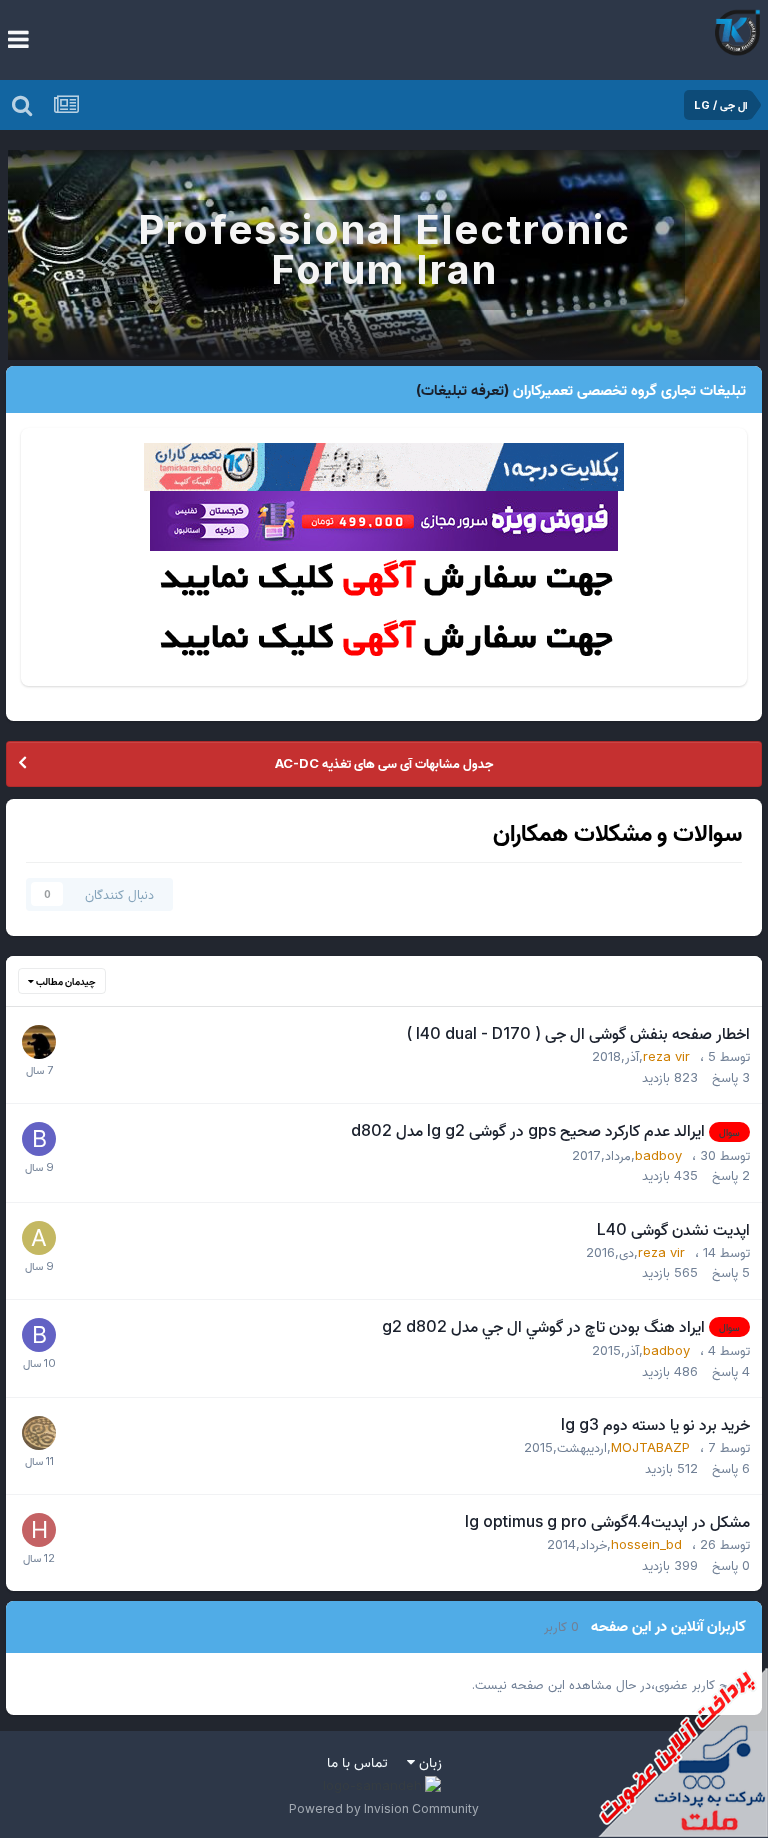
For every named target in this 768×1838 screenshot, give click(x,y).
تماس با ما (357, 1761)
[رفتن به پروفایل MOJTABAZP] (39, 1433)
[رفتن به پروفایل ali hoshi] (39, 1238)
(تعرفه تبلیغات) (462, 389)
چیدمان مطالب (65, 981)
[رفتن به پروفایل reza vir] (39, 1042)
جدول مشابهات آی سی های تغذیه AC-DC (384, 763)
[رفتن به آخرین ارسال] (39, 1068)
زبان (428, 1761)
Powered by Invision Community (384, 1808)
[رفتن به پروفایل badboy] (39, 1139)
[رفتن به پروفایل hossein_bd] (39, 1530)
